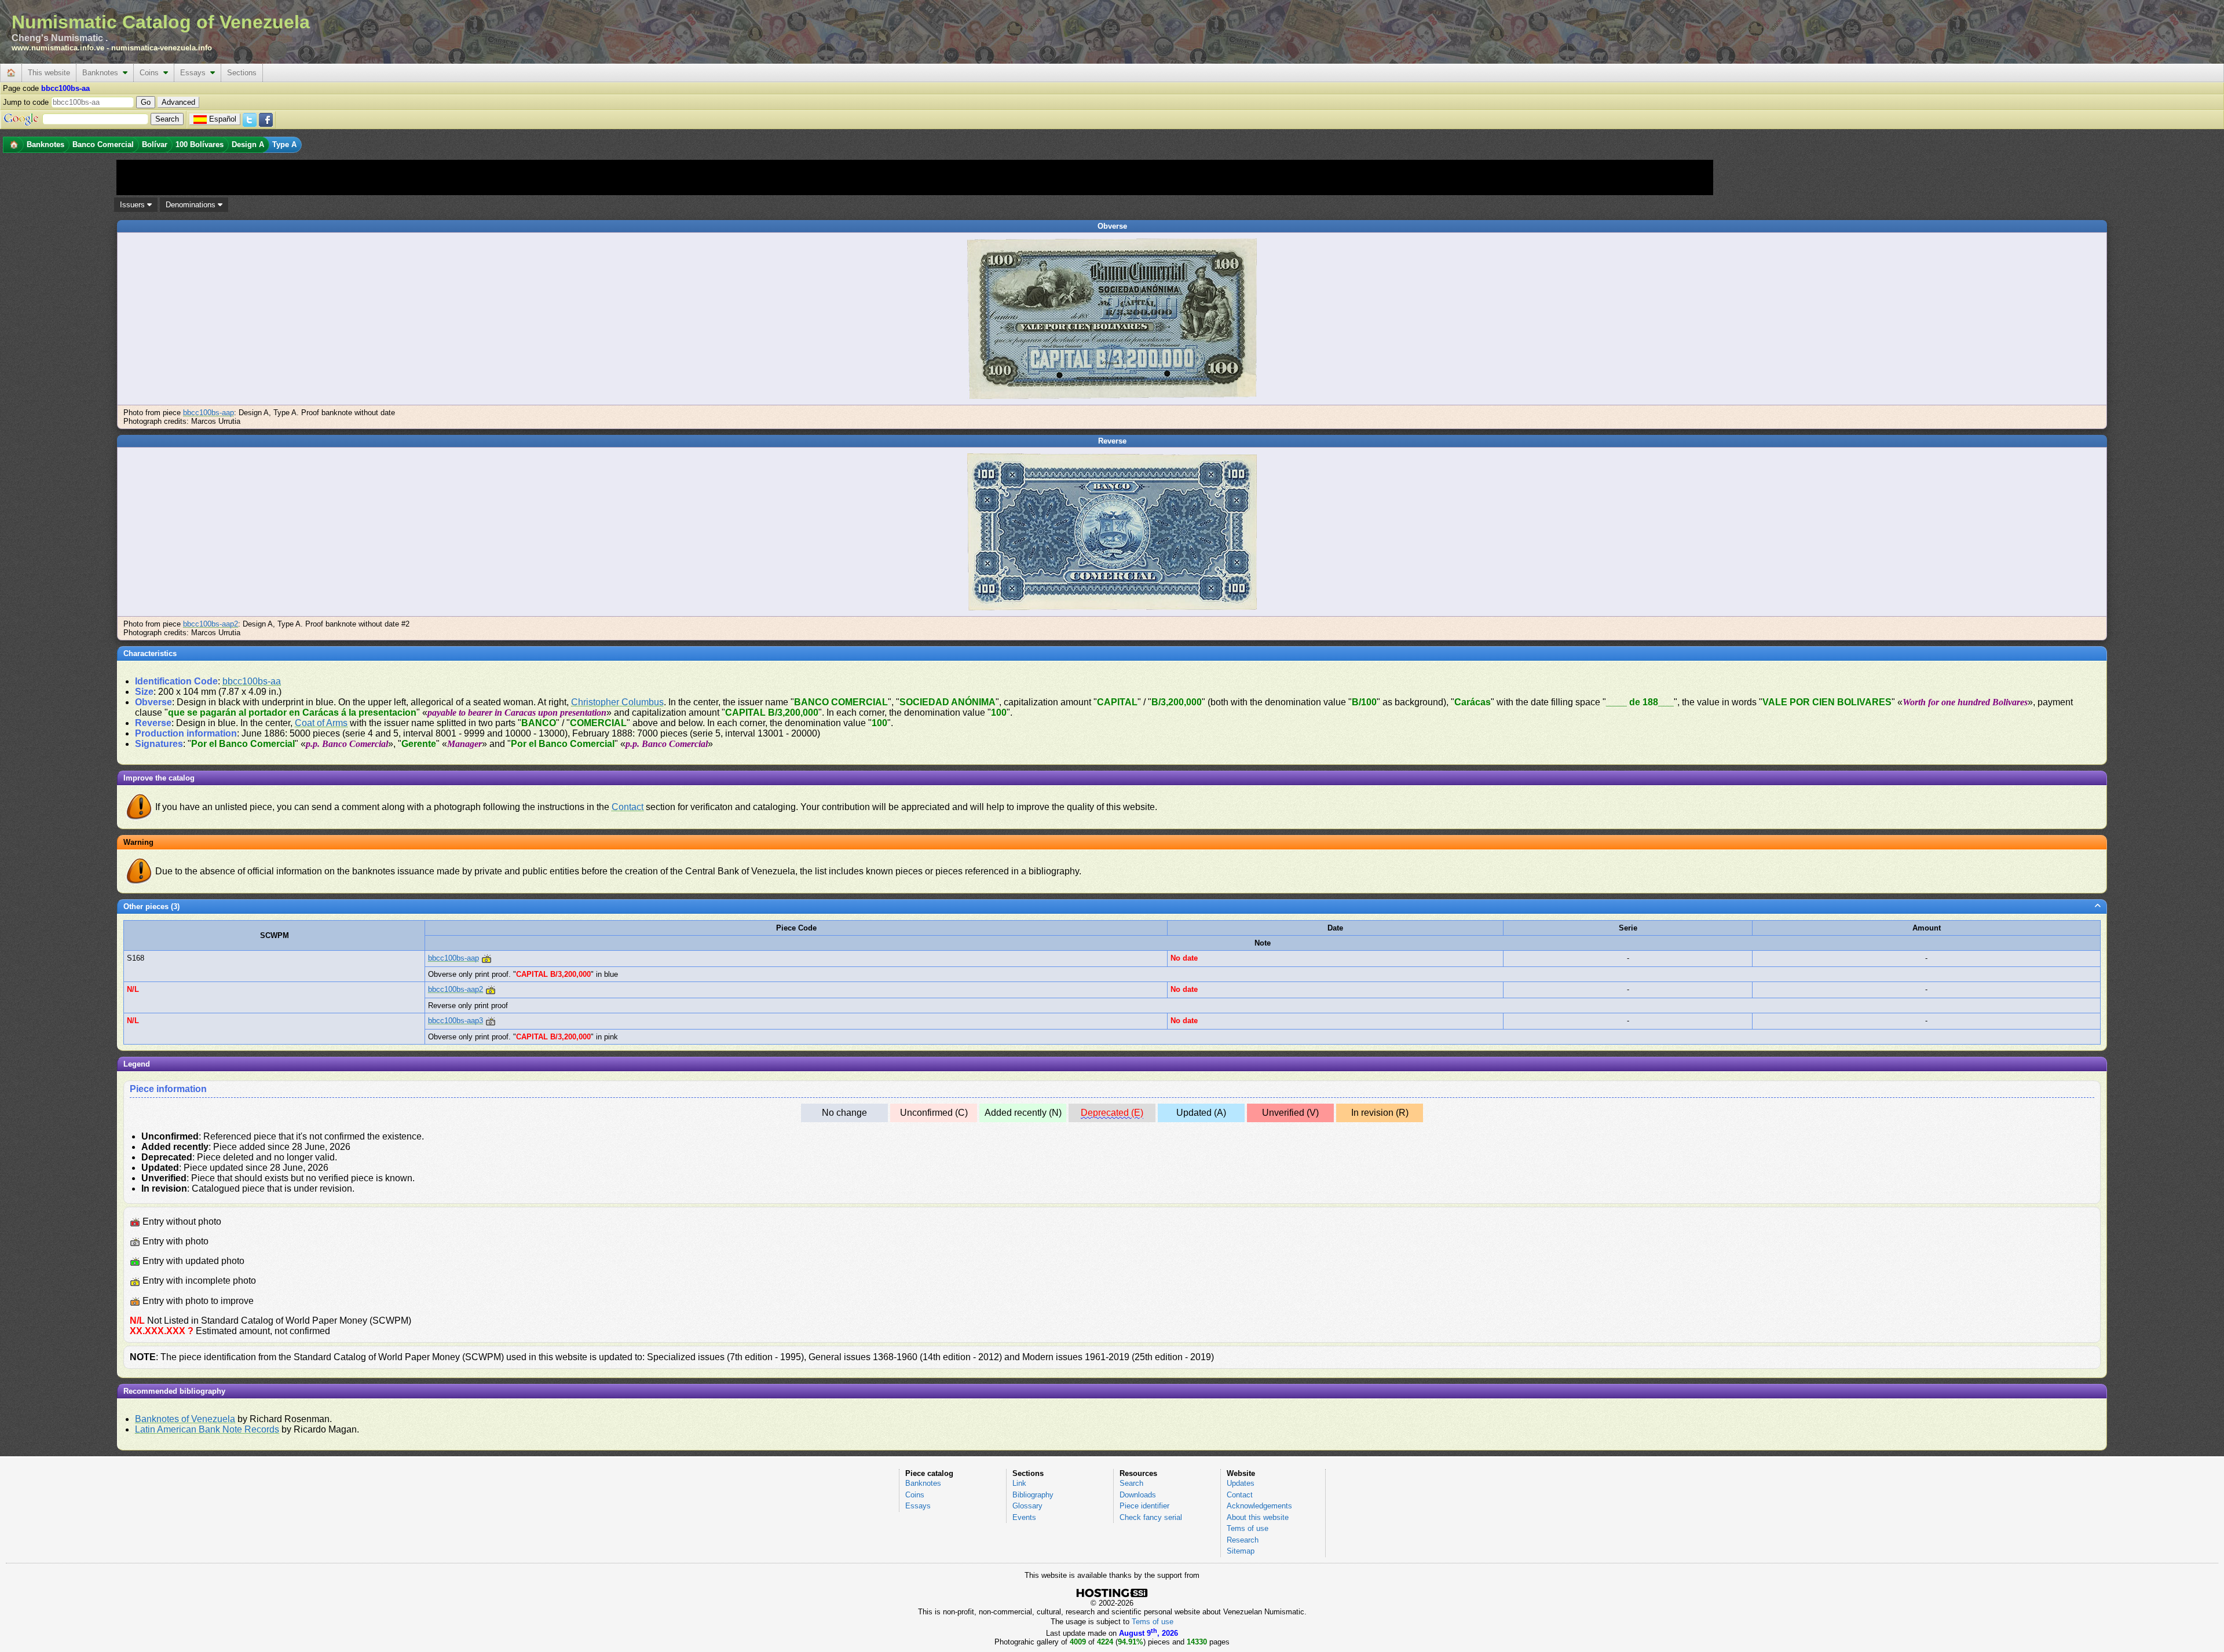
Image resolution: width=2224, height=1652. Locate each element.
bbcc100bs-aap (209, 413)
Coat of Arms (321, 723)
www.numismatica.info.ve (58, 48)
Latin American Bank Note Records (207, 1429)
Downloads (1138, 1495)
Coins (151, 73)
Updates (1241, 1483)
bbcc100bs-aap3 (456, 1021)
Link (1019, 1483)
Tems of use (1248, 1528)
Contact (628, 807)
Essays (195, 73)
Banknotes (103, 73)
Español (223, 119)
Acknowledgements (1259, 1506)
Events (1024, 1517)
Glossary (1027, 1506)
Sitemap (1241, 1551)
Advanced (178, 102)
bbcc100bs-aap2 (211, 624)
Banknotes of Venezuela (185, 1419)
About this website (1258, 1517)
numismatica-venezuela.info (162, 48)
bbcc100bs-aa (252, 681)
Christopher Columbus (617, 702)
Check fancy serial (1151, 1517)
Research (1243, 1540)
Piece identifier (1144, 1506)
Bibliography (1033, 1495)
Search (1131, 1483)
